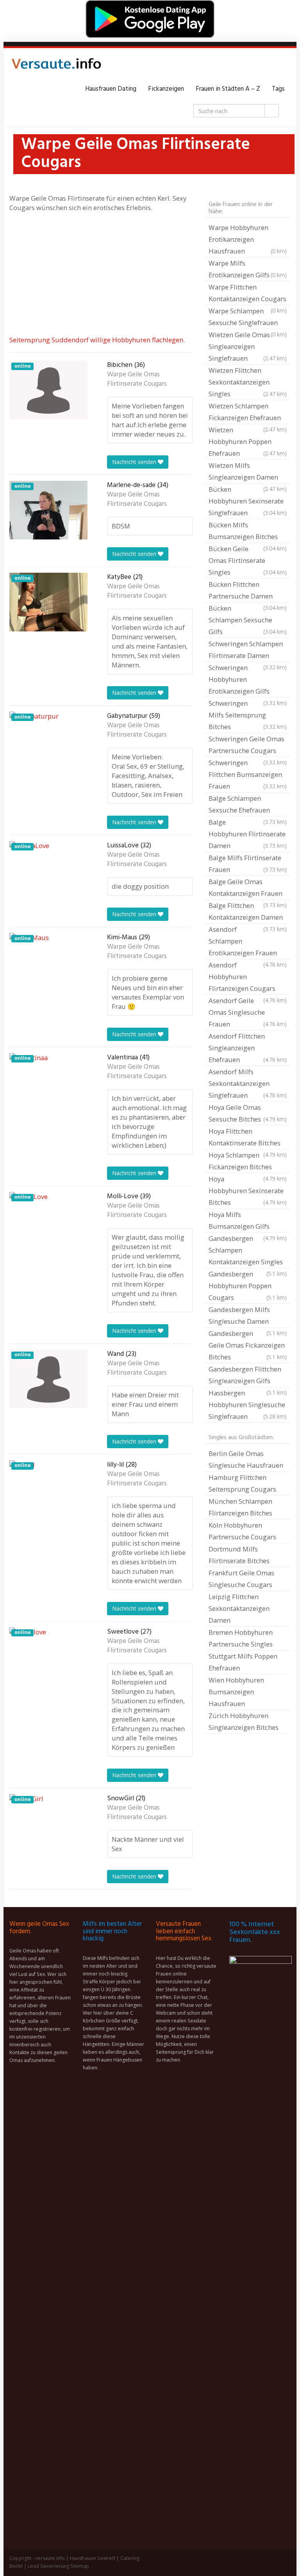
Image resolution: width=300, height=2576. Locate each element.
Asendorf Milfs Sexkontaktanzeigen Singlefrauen (248, 1083)
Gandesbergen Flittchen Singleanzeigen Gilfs (248, 1376)
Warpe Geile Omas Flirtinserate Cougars (137, 379)
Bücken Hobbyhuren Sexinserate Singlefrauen (248, 501)
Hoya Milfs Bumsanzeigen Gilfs (248, 1221)
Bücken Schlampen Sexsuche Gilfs (248, 620)
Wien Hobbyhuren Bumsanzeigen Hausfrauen (236, 1692)
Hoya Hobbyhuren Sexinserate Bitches (248, 1191)
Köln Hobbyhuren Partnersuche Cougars (242, 1531)
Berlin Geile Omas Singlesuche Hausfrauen (246, 1459)
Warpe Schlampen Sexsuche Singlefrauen (248, 318)
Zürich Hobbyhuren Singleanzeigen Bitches (244, 1721)
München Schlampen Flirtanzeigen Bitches (240, 1507)
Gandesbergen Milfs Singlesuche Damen (248, 1316)
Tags (278, 89)
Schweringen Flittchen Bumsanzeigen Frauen (248, 774)
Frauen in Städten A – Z (228, 89)
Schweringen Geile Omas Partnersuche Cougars (248, 746)
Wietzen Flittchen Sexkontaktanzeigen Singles (248, 382)
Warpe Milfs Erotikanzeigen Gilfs (248, 269)
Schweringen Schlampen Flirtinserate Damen (248, 651)
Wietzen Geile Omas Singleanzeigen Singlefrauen (248, 346)
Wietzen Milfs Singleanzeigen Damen (248, 472)
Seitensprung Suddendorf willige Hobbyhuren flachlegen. (97, 340)
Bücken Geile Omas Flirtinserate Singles (248, 560)
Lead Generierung (48, 2566)
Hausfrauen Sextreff (93, 2558)
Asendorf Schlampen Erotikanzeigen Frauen (248, 942)
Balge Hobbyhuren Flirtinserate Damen (248, 834)
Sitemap (80, 2566)
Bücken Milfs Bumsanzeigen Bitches (248, 532)
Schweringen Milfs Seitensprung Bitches (248, 715)
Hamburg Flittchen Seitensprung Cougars (242, 1483)
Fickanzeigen (166, 89)
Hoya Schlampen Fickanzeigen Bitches (248, 1162)
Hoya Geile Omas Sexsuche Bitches (248, 1113)
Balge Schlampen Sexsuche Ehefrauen (248, 805)
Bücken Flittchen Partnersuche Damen (248, 591)
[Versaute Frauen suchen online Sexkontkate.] (56, 66)
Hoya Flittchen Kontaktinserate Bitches (248, 1138)
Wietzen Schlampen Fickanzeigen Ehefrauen (248, 413)
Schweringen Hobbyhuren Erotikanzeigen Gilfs (248, 680)
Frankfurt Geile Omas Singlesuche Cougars (241, 1579)
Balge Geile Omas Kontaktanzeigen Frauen (248, 888)
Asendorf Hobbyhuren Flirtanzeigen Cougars (248, 978)
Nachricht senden (135, 462)
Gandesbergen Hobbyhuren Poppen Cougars (248, 1286)
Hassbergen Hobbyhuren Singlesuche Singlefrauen (248, 1405)
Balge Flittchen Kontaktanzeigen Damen (248, 912)
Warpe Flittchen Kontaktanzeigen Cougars (248, 294)
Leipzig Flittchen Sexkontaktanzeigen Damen (239, 1608)
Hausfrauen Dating (111, 89)
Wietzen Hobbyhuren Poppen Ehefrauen (248, 441)
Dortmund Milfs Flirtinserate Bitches (239, 1555)
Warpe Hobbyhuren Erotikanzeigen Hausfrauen (248, 239)
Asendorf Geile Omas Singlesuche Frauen (248, 1012)
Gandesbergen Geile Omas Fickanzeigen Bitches (248, 1345)
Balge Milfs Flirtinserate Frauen (248, 864)
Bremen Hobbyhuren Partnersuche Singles (241, 1638)
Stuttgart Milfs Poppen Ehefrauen (243, 1662)
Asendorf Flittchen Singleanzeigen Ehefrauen (248, 1048)
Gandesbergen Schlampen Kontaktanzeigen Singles (248, 1251)
